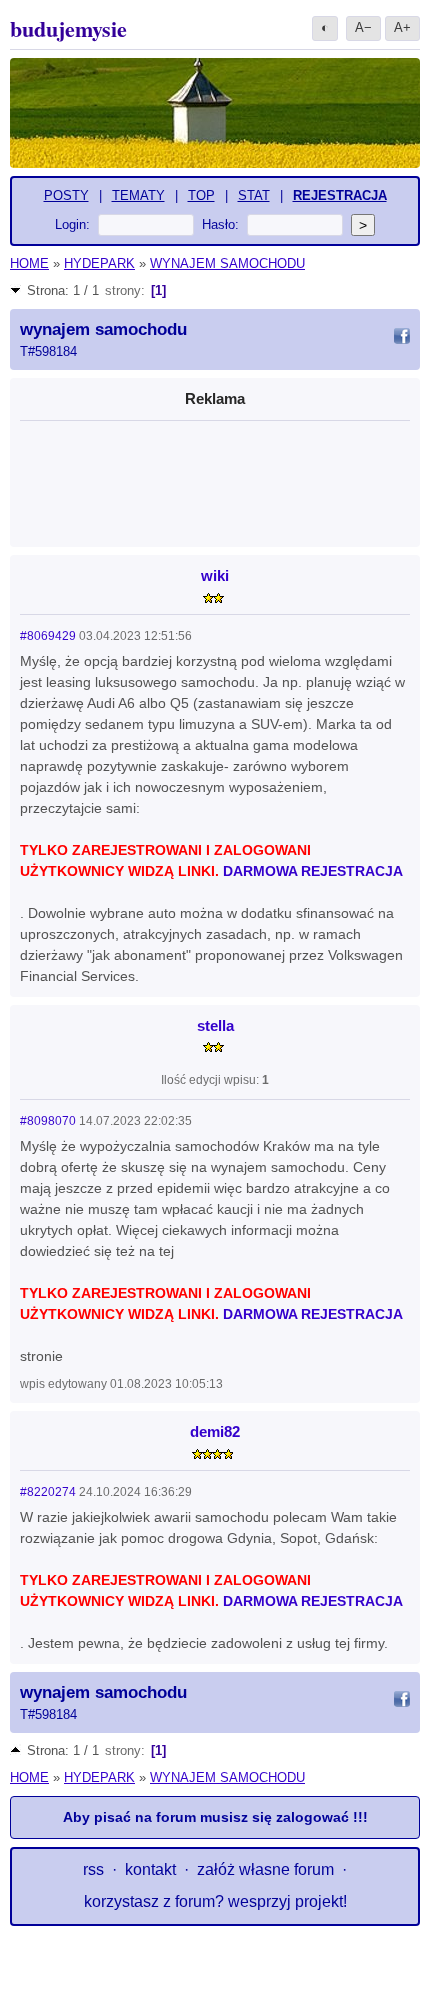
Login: (72, 224)
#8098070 (48, 1121)
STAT (254, 195)
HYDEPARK (99, 263)
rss (93, 1869)
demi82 (215, 1431)
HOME (29, 263)
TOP (201, 195)
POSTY (66, 195)
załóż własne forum (265, 1869)
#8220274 (48, 1492)
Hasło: (220, 224)
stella (215, 1025)
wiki (215, 575)
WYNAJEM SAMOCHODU (227, 263)
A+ (402, 27)
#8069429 (48, 636)
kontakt (150, 1869)
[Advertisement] (215, 479)
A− (363, 27)
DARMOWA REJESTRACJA (313, 871)
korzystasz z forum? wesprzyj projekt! (215, 1901)
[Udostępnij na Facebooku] (402, 339)
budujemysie (68, 28)
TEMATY (138, 195)
